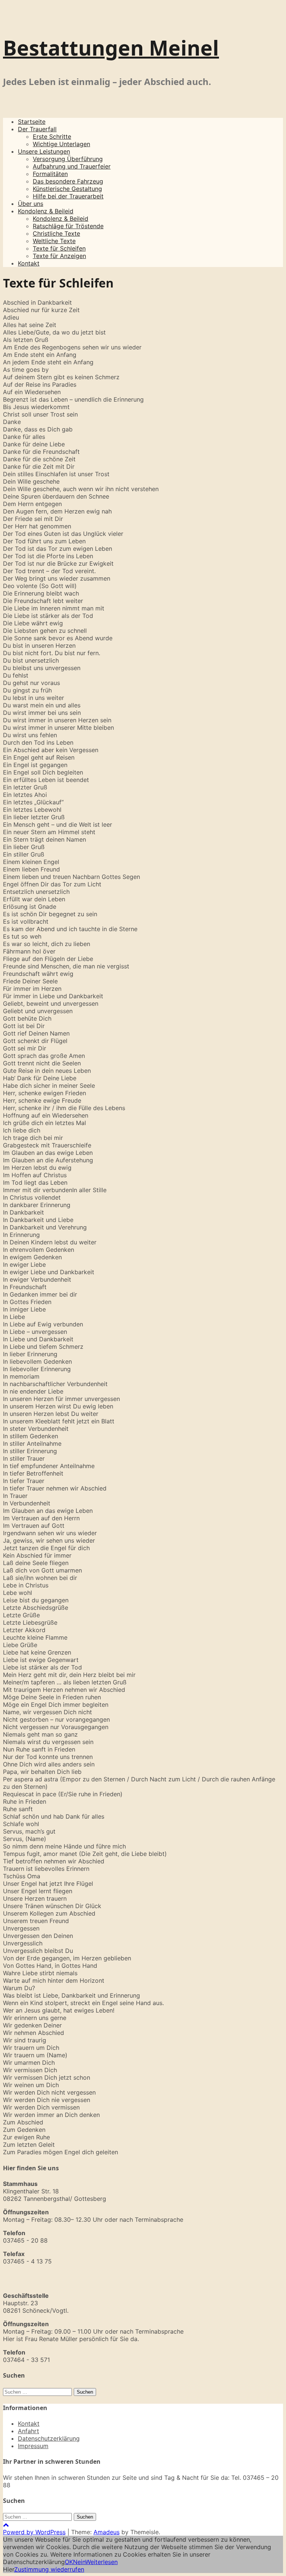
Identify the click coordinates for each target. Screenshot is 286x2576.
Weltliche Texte (54, 241)
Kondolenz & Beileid (46, 211)
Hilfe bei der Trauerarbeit (68, 196)
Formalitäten (50, 174)
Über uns (31, 204)
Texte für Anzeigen (59, 256)
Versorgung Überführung (68, 159)
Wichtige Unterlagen (61, 144)
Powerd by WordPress (34, 2532)
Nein (79, 2562)
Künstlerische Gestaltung (67, 189)
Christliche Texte (56, 233)
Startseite (32, 122)
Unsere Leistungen (44, 151)
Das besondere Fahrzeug (68, 181)
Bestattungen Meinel (111, 48)
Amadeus (107, 2532)
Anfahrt (28, 2431)
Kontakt (29, 263)
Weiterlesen (101, 2562)
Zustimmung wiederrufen (49, 2569)
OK (69, 2562)
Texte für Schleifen (59, 248)
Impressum (33, 2446)
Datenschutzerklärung (49, 2438)
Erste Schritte (52, 136)
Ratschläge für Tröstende (68, 226)
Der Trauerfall (37, 129)
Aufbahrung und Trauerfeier (72, 166)
